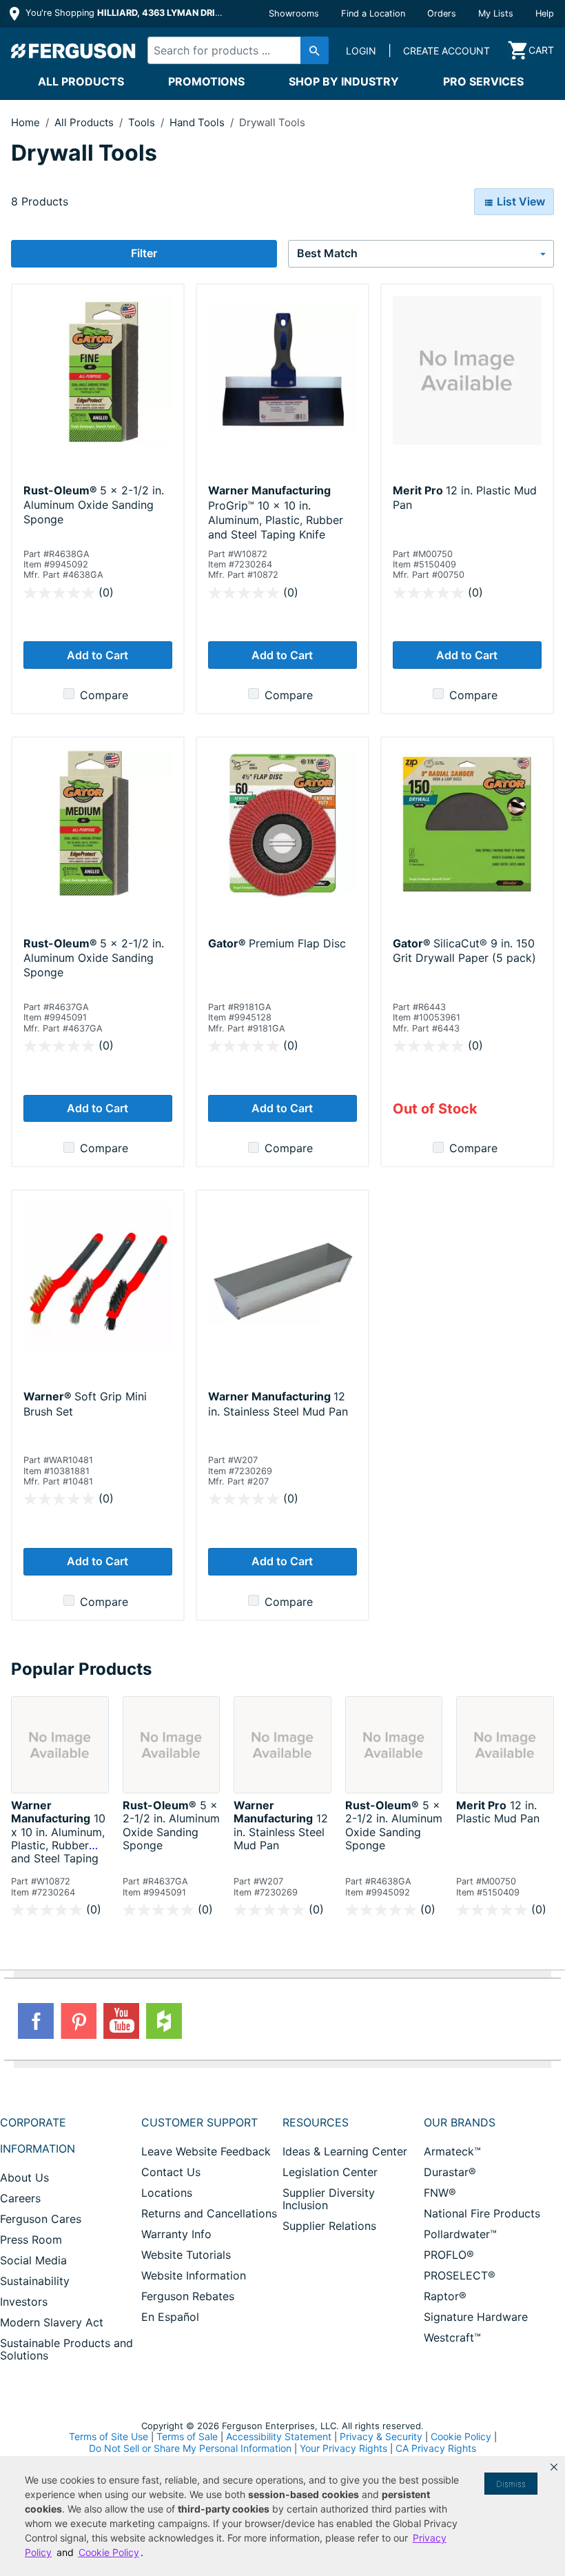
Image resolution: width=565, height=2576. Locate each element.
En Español (170, 2317)
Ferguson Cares (41, 2219)
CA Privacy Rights (436, 2448)
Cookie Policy (461, 2436)
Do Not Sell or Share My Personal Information (190, 2448)
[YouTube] (121, 2021)
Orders (442, 13)
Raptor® (445, 2296)
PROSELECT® (460, 2275)
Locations (167, 2193)
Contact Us (171, 2172)
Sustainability (35, 2281)
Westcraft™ (452, 2337)
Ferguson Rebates (188, 2296)
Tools (143, 122)
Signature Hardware (476, 2317)
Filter (144, 253)
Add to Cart (97, 655)
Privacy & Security (381, 2436)
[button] (554, 2467)
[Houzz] (164, 2021)
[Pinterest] (79, 2021)
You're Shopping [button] (125, 13)
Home (25, 122)
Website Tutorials (186, 2255)
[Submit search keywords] (315, 50)
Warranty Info (176, 2234)
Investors (24, 2302)
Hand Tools (198, 122)
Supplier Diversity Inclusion (329, 2199)
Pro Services (483, 81)
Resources (316, 2122)
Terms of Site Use (109, 2436)
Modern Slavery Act (52, 2322)
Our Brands (460, 2122)
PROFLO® (449, 2255)
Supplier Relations (329, 2226)
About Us (24, 2177)
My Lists (496, 13)
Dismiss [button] (511, 2484)
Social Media (33, 2260)
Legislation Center (330, 2172)
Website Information (194, 2275)
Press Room (31, 2240)
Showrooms (294, 13)
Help (545, 13)
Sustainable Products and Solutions (66, 2349)
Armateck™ (452, 2151)
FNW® (440, 2193)
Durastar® (450, 2172)
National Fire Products (482, 2213)
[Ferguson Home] (74, 50)
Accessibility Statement (279, 2436)
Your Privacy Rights (343, 2448)
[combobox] (234, 50)
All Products (81, 81)
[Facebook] (36, 2021)
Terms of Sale (187, 2436)
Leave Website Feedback (206, 2151)
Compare (104, 695)
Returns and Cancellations (209, 2213)
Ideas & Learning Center (345, 2151)
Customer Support (199, 2122)
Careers (20, 2198)
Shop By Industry (344, 81)
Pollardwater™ (460, 2234)
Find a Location (373, 13)
